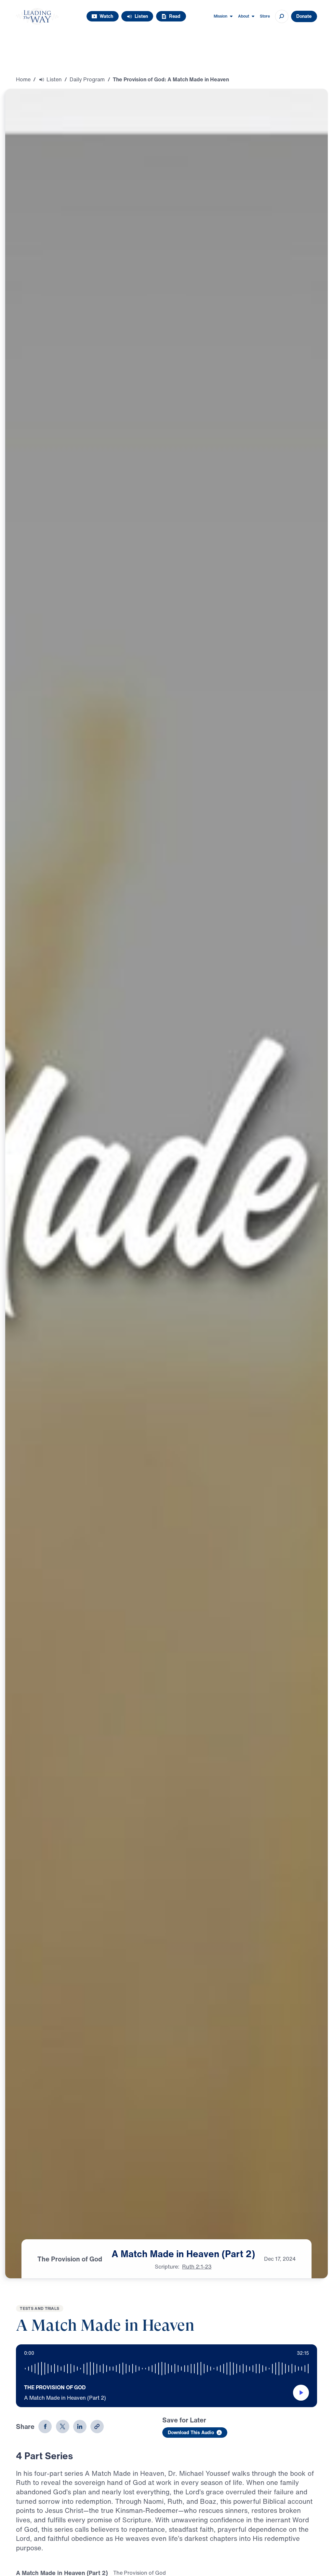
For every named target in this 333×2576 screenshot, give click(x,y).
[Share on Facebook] (45, 2427)
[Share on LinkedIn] (80, 2427)
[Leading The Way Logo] (37, 16)
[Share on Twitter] (63, 2427)
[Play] (301, 2393)
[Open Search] (282, 16)
